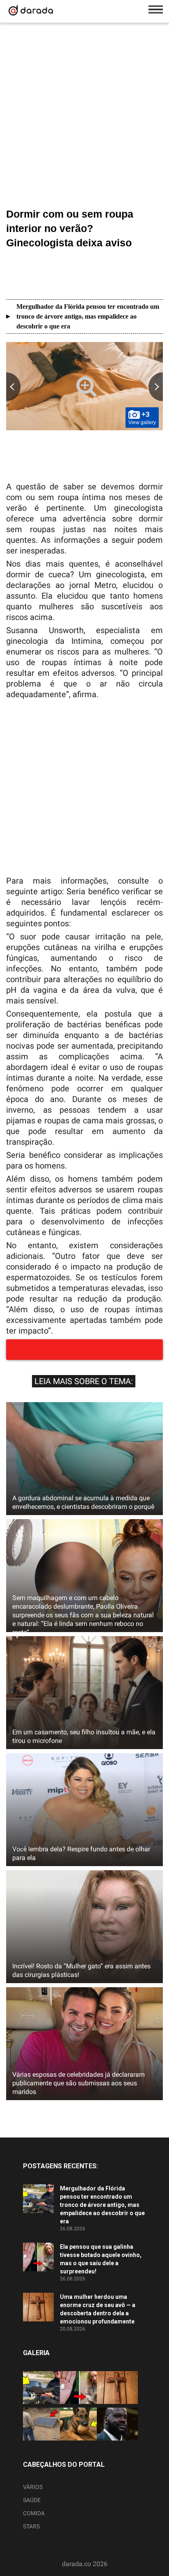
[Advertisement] (84, 117)
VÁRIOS (33, 2487)
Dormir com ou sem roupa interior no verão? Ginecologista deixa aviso (70, 228)
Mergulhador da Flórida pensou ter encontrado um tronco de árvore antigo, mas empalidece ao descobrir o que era (88, 316)
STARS (31, 2526)
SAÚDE (32, 2500)
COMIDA (34, 2513)
